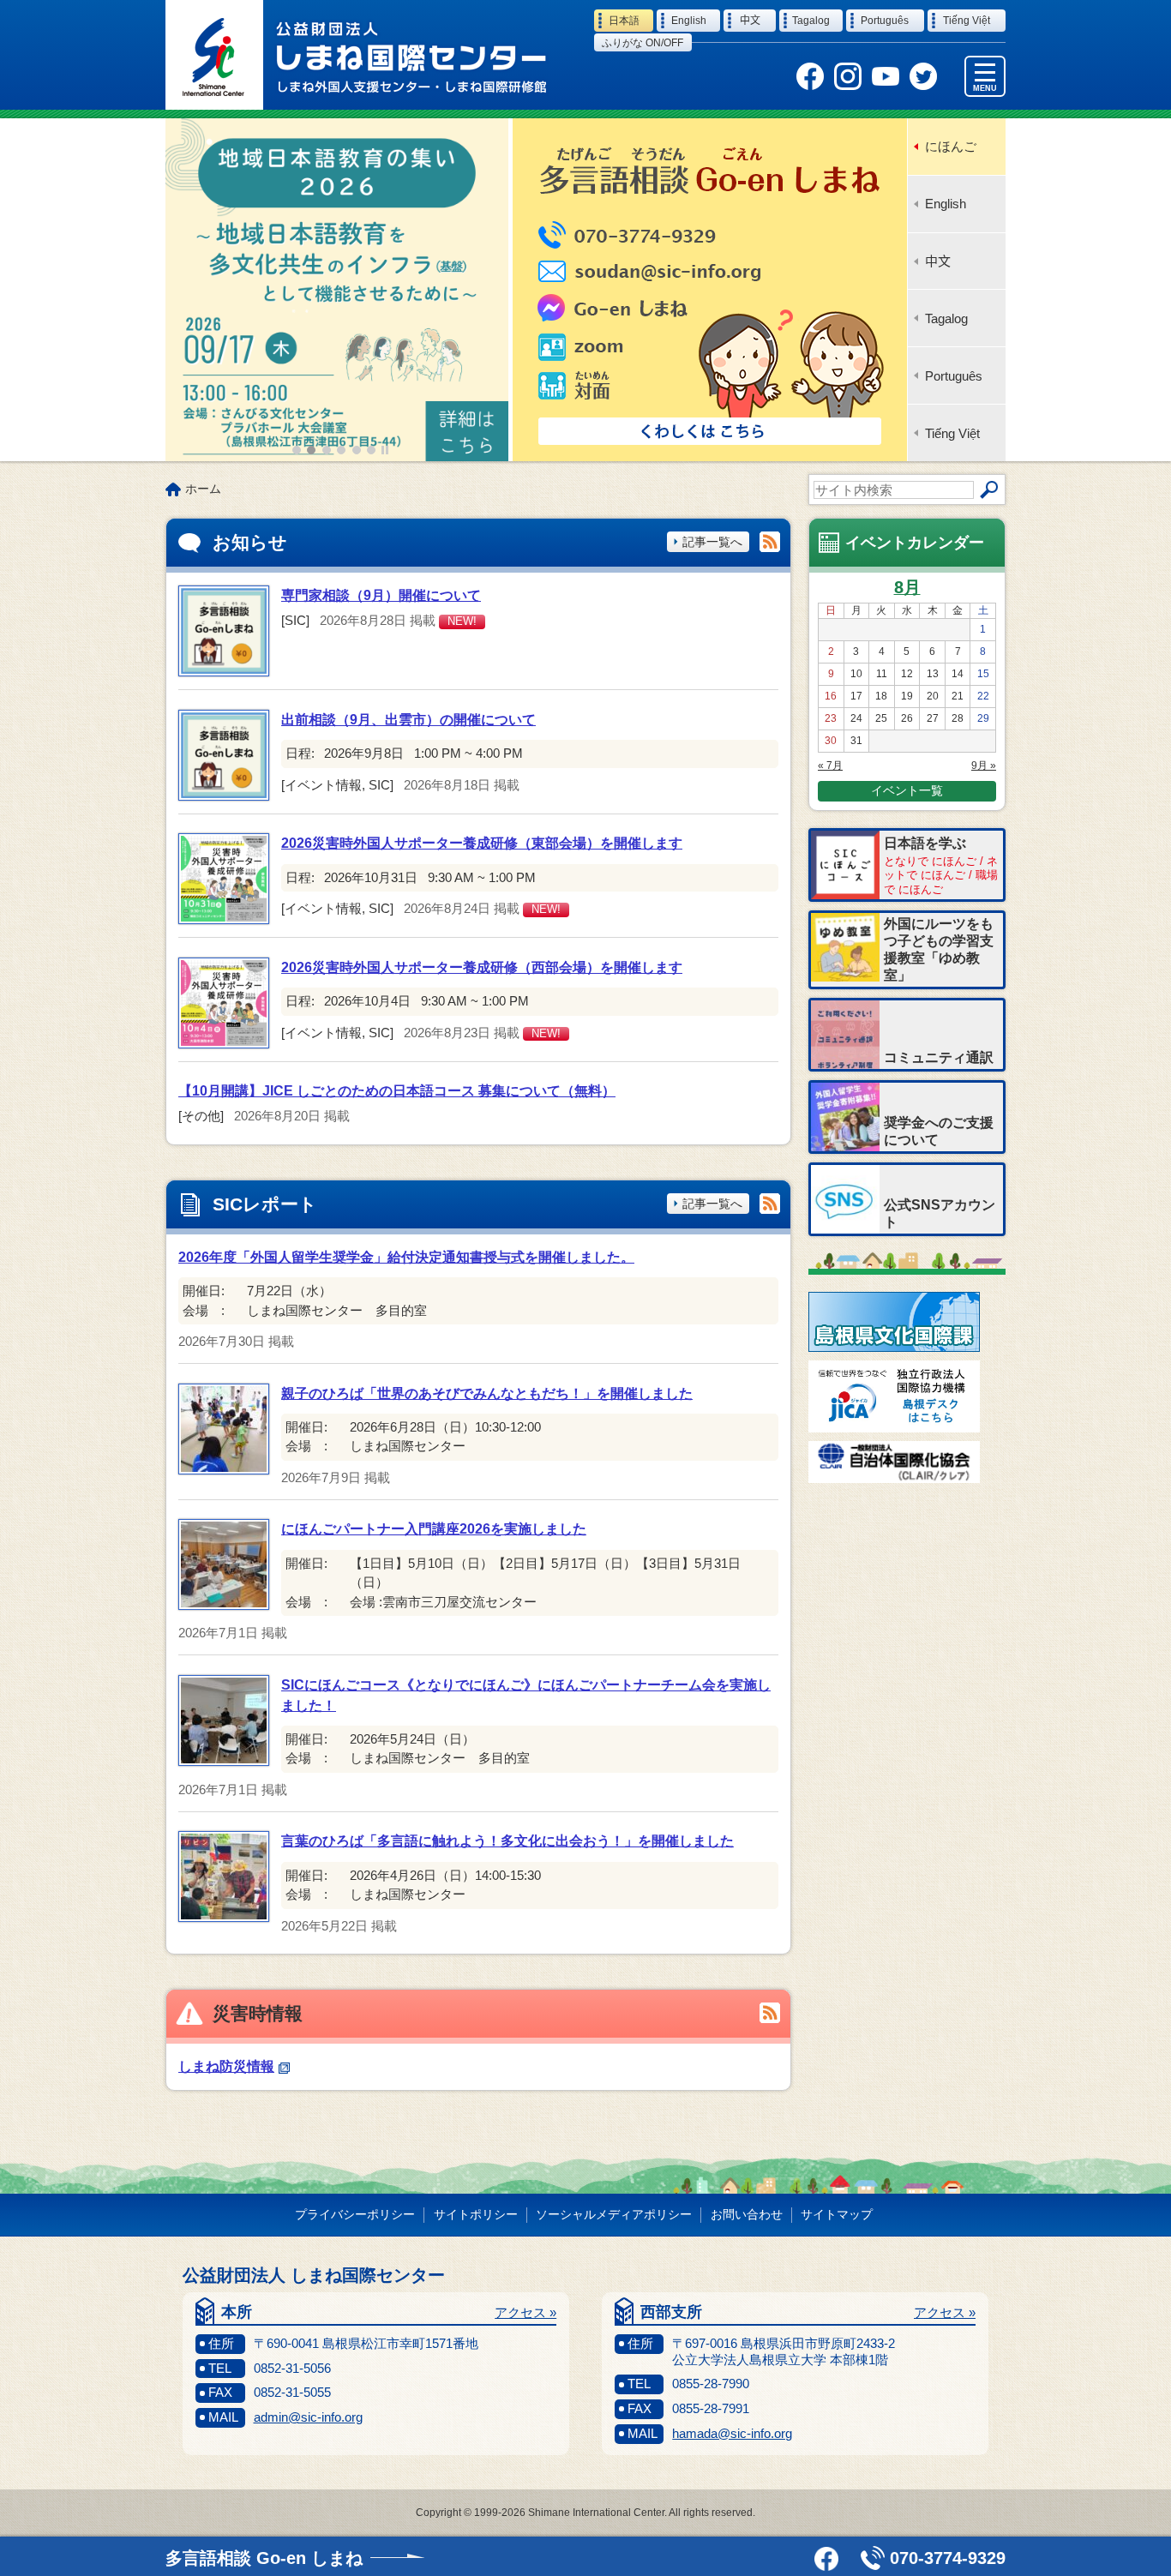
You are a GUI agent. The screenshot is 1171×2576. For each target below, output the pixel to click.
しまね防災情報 (226, 2066)
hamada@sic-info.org (732, 2433)
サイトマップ (837, 2214)
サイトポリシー (476, 2214)
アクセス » (525, 2312)
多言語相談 (264, 2558)
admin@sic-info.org (308, 2417)
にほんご (951, 146)
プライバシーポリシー (355, 2214)
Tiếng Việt (952, 433)
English (946, 204)
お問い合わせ (747, 2214)
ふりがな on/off (643, 43)
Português (954, 376)
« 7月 (830, 766)
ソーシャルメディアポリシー (614, 2214)
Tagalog (946, 318)
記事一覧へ (712, 542)
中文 (938, 261)
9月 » (984, 766)
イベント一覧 (907, 790)
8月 (907, 587)
